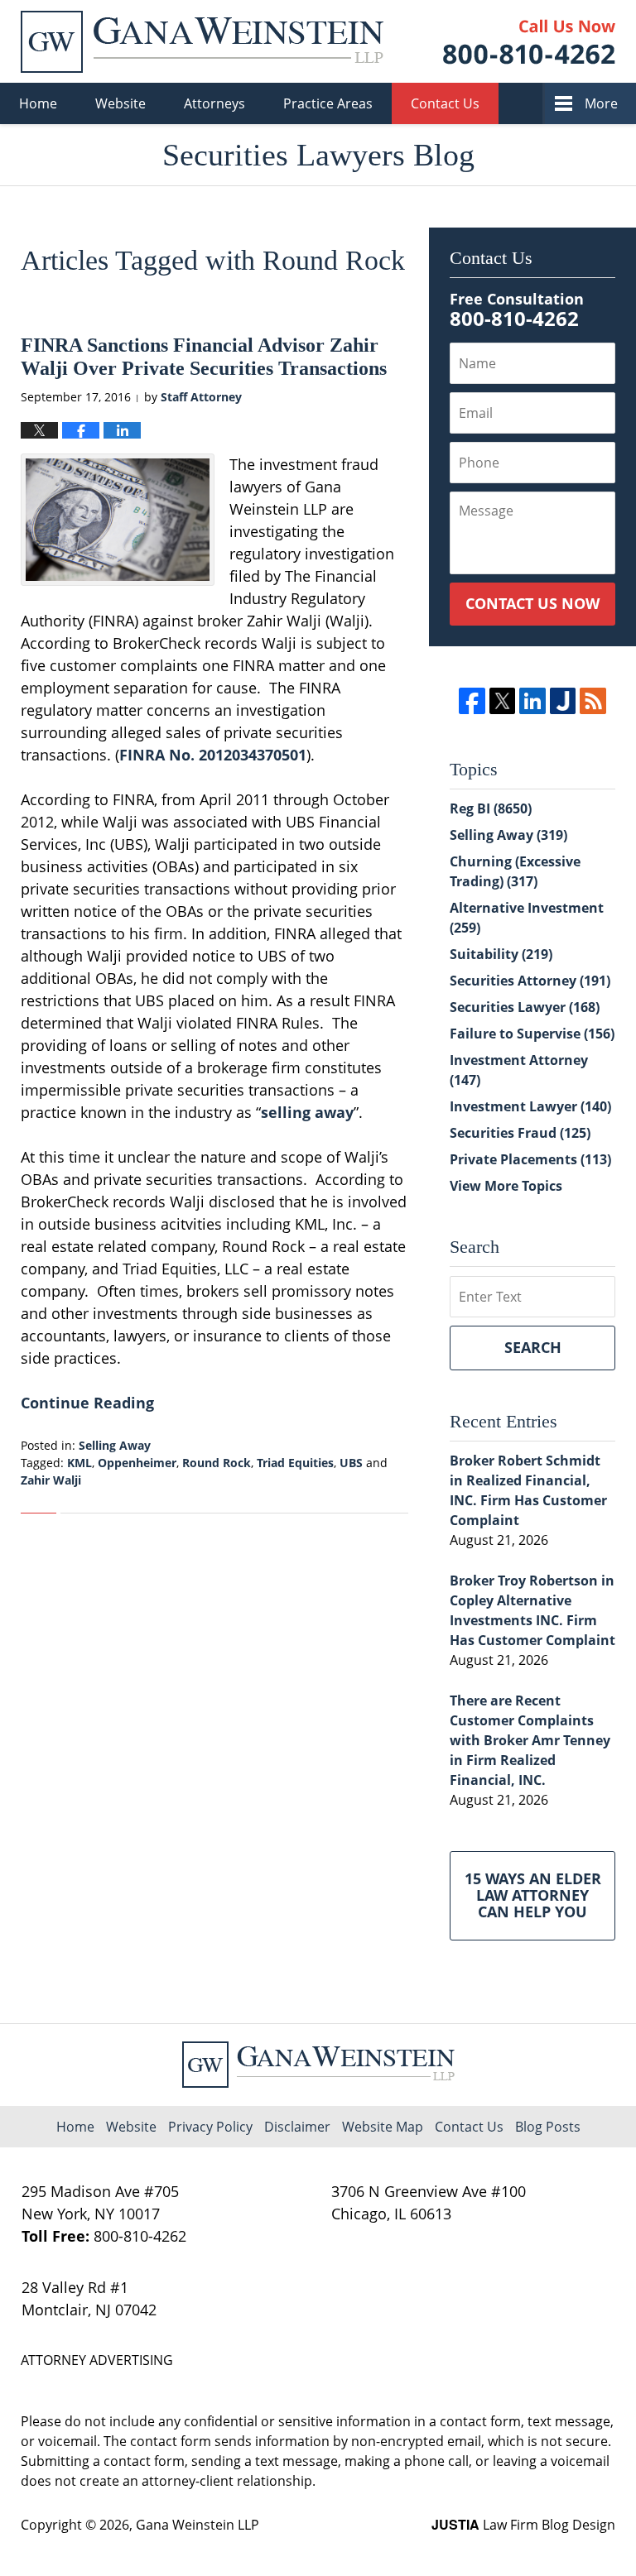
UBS (351, 1463)
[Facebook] (472, 700)
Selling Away (115, 1445)
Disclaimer (297, 2127)
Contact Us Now (532, 603)
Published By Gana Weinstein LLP (529, 42)
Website (120, 103)
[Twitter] (502, 700)
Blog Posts (548, 2127)
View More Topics (506, 1186)
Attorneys (214, 103)
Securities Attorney (530, 981)
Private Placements (530, 1159)
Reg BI (491, 808)
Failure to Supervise (532, 1034)
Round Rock (217, 1463)
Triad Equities (295, 1463)
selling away (307, 1112)
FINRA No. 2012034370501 (213, 755)
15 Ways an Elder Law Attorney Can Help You (533, 1895)
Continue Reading (87, 1403)
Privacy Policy (210, 2127)
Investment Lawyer (530, 1106)
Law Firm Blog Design (523, 2525)
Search (533, 1347)
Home (38, 103)
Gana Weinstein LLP (198, 2525)
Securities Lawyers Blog (202, 42)
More (601, 103)
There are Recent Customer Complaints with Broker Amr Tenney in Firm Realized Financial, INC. (530, 1740)
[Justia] (563, 700)
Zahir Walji (51, 1480)
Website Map (383, 2127)
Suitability (501, 954)
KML (79, 1463)
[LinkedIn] (532, 700)
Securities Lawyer (525, 1007)
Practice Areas (328, 103)
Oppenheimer (137, 1463)
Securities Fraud (520, 1133)
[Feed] (593, 700)
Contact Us (445, 103)
